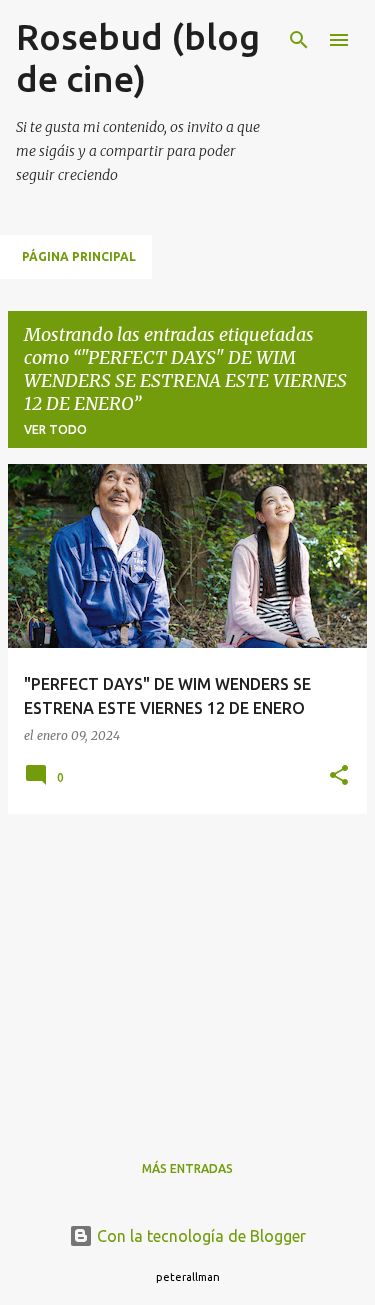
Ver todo (55, 429)
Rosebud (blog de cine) (138, 57)
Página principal (79, 256)
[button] (339, 776)
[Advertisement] (187, 970)
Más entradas (187, 1168)
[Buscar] (299, 40)
